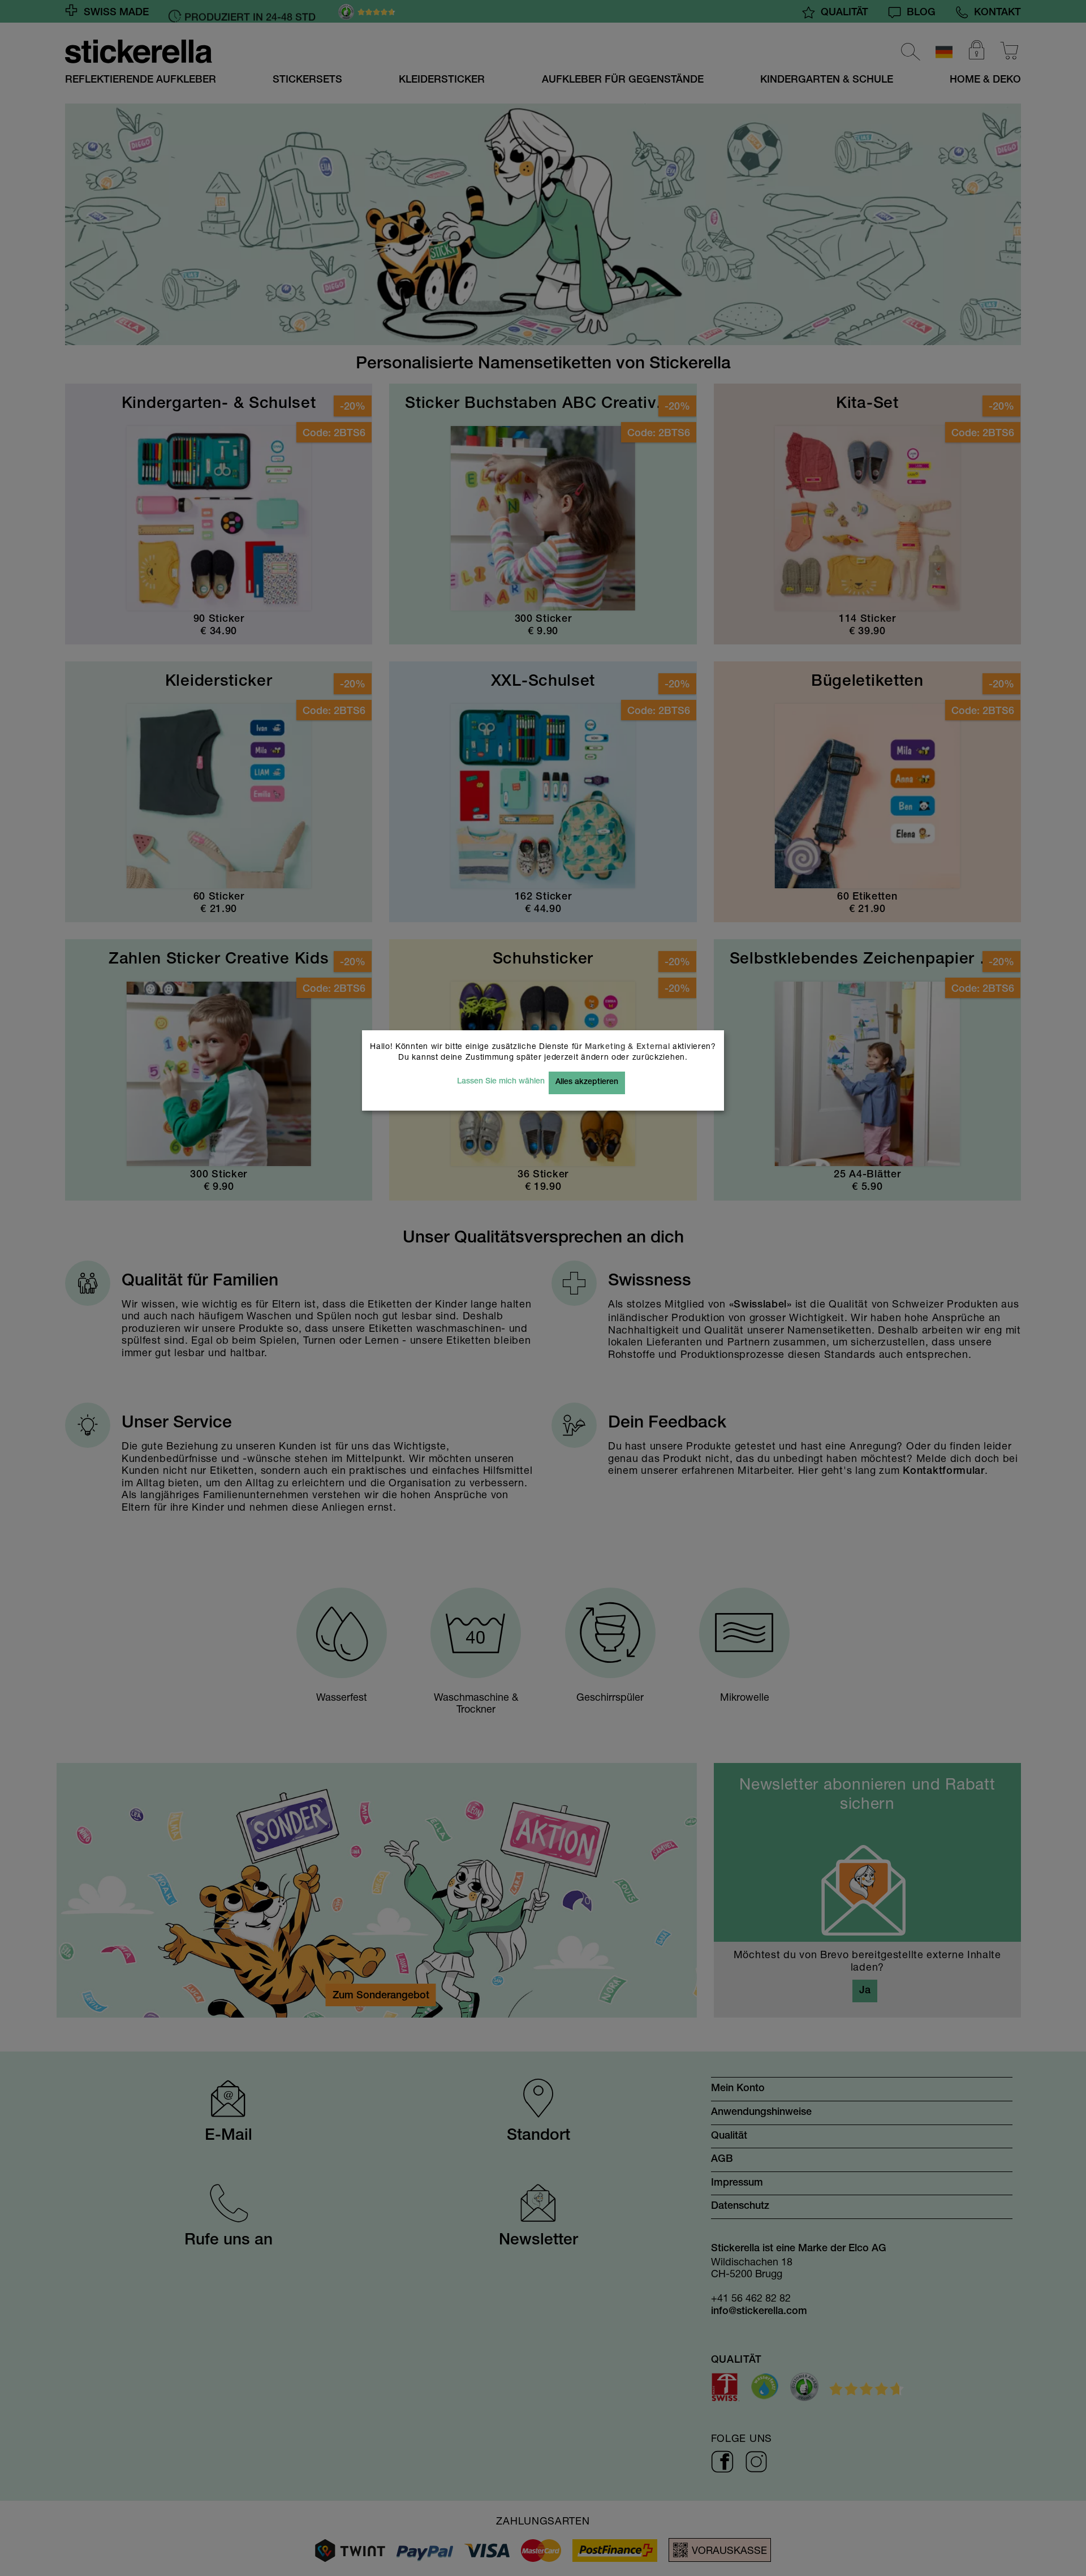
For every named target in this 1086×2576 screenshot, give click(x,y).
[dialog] (543, 1288)
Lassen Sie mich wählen (501, 1082)
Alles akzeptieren (587, 1082)
